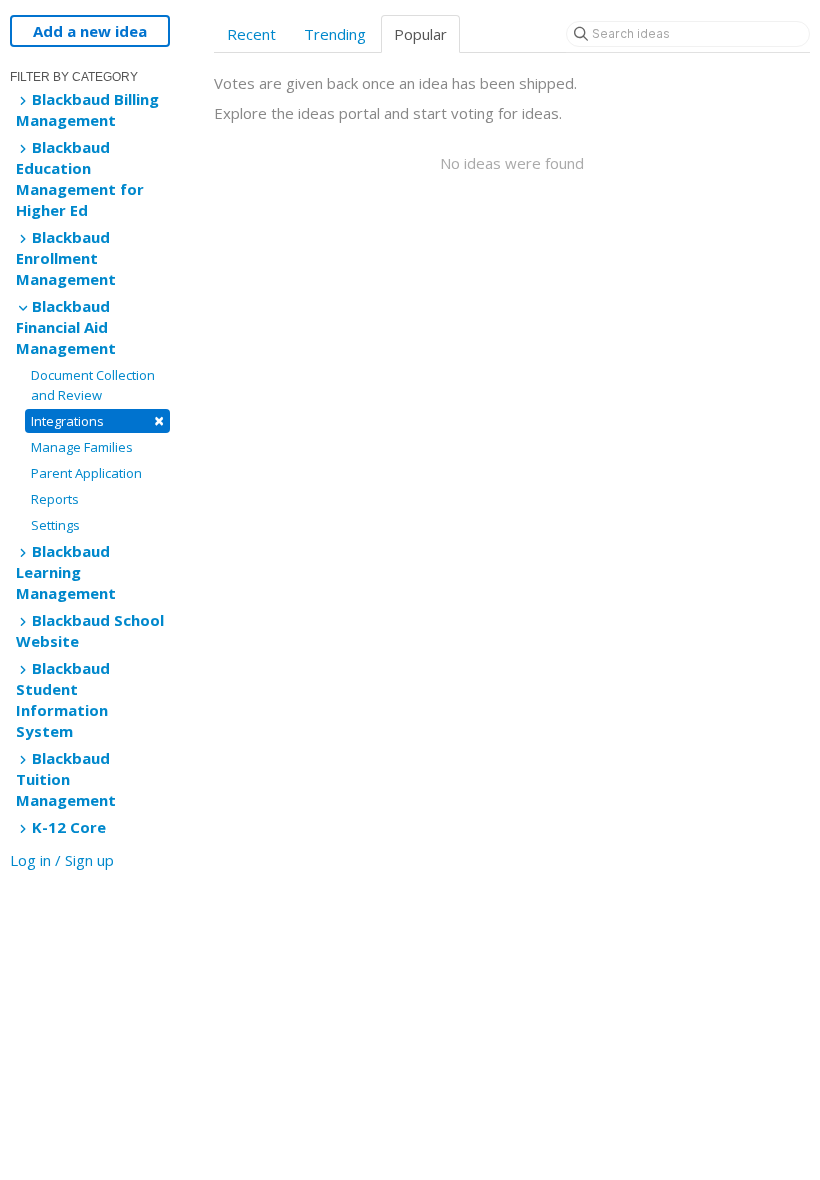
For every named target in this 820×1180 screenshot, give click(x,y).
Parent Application (86, 473)
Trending (335, 34)
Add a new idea (90, 31)
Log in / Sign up (62, 860)
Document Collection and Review (93, 385)
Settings (55, 525)
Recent (251, 34)
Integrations (97, 420)
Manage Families (82, 447)
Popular (420, 34)
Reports (55, 499)
